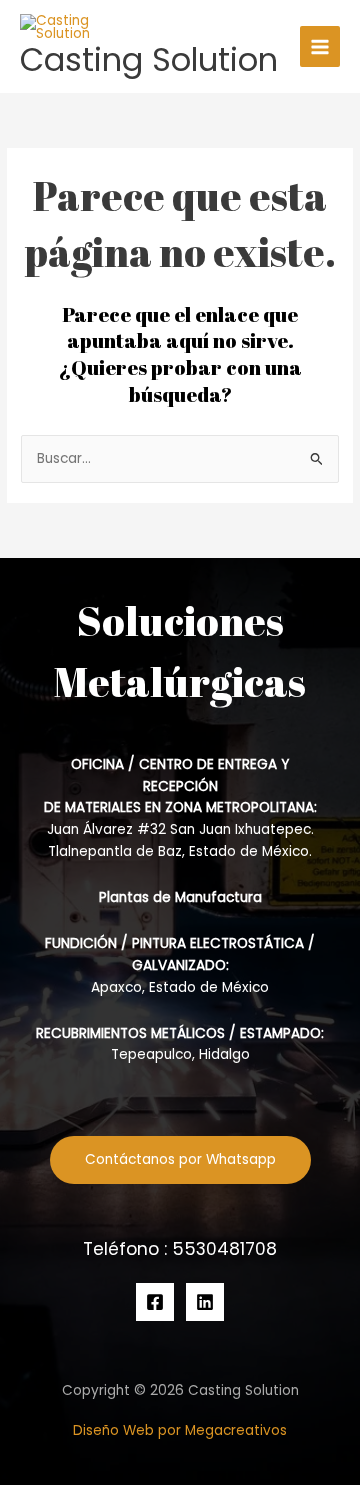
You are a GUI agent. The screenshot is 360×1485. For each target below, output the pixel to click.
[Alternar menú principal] (320, 46)
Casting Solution (149, 59)
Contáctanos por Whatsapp (180, 1159)
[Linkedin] (205, 1302)
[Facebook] (155, 1302)
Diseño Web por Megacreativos (180, 1430)
